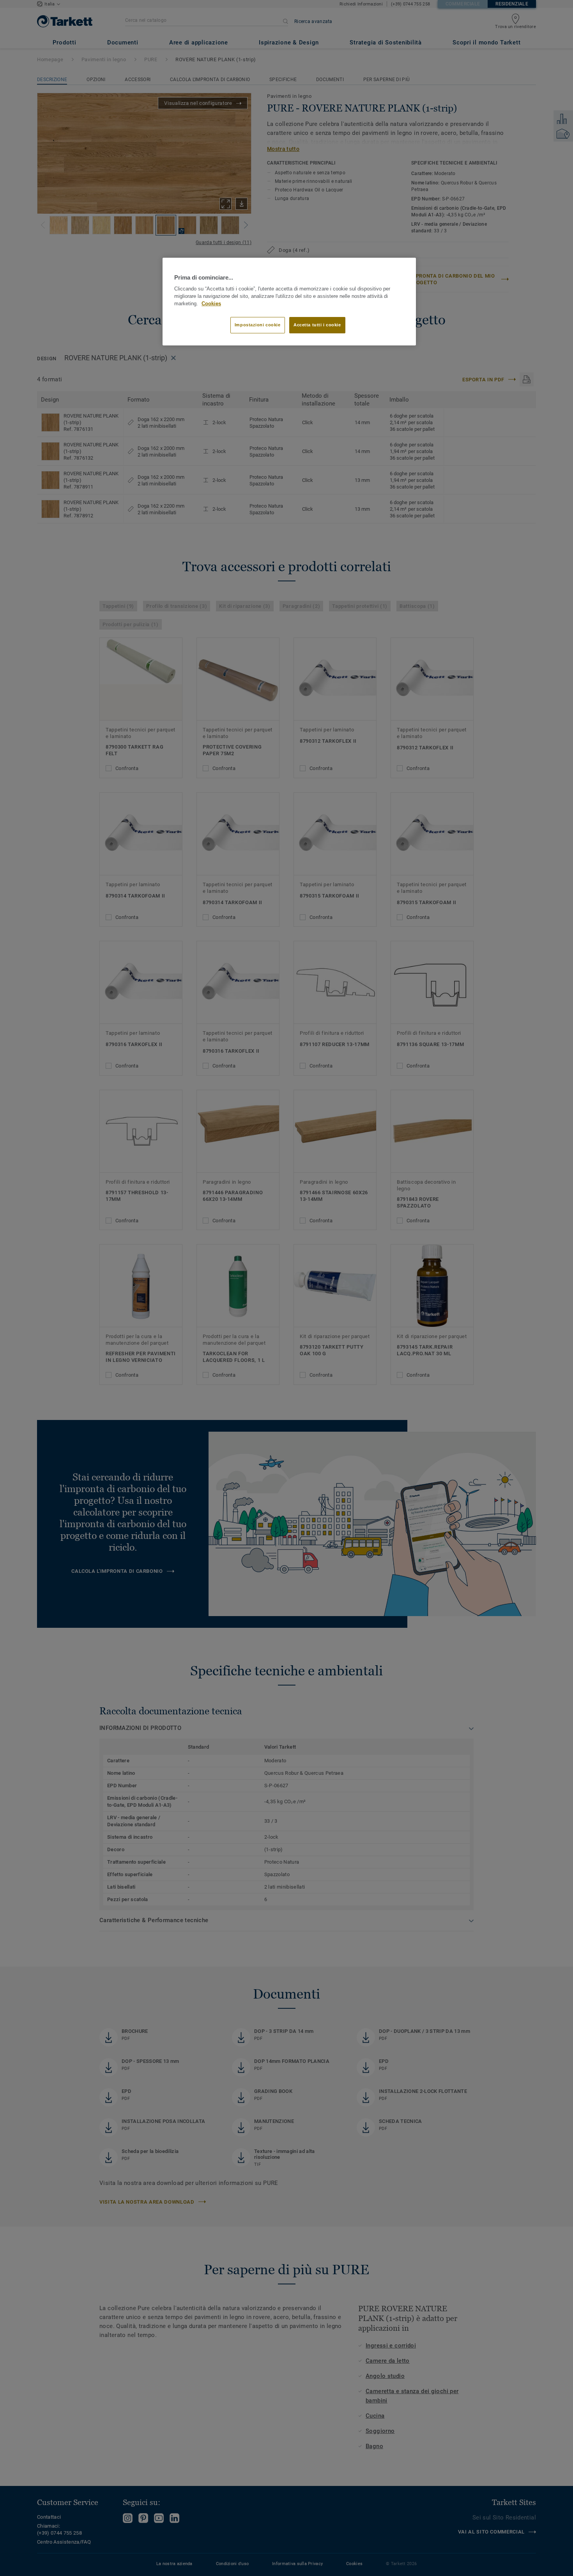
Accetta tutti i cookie (317, 325)
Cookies (211, 304)
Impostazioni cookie (258, 325)
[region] (289, 302)
